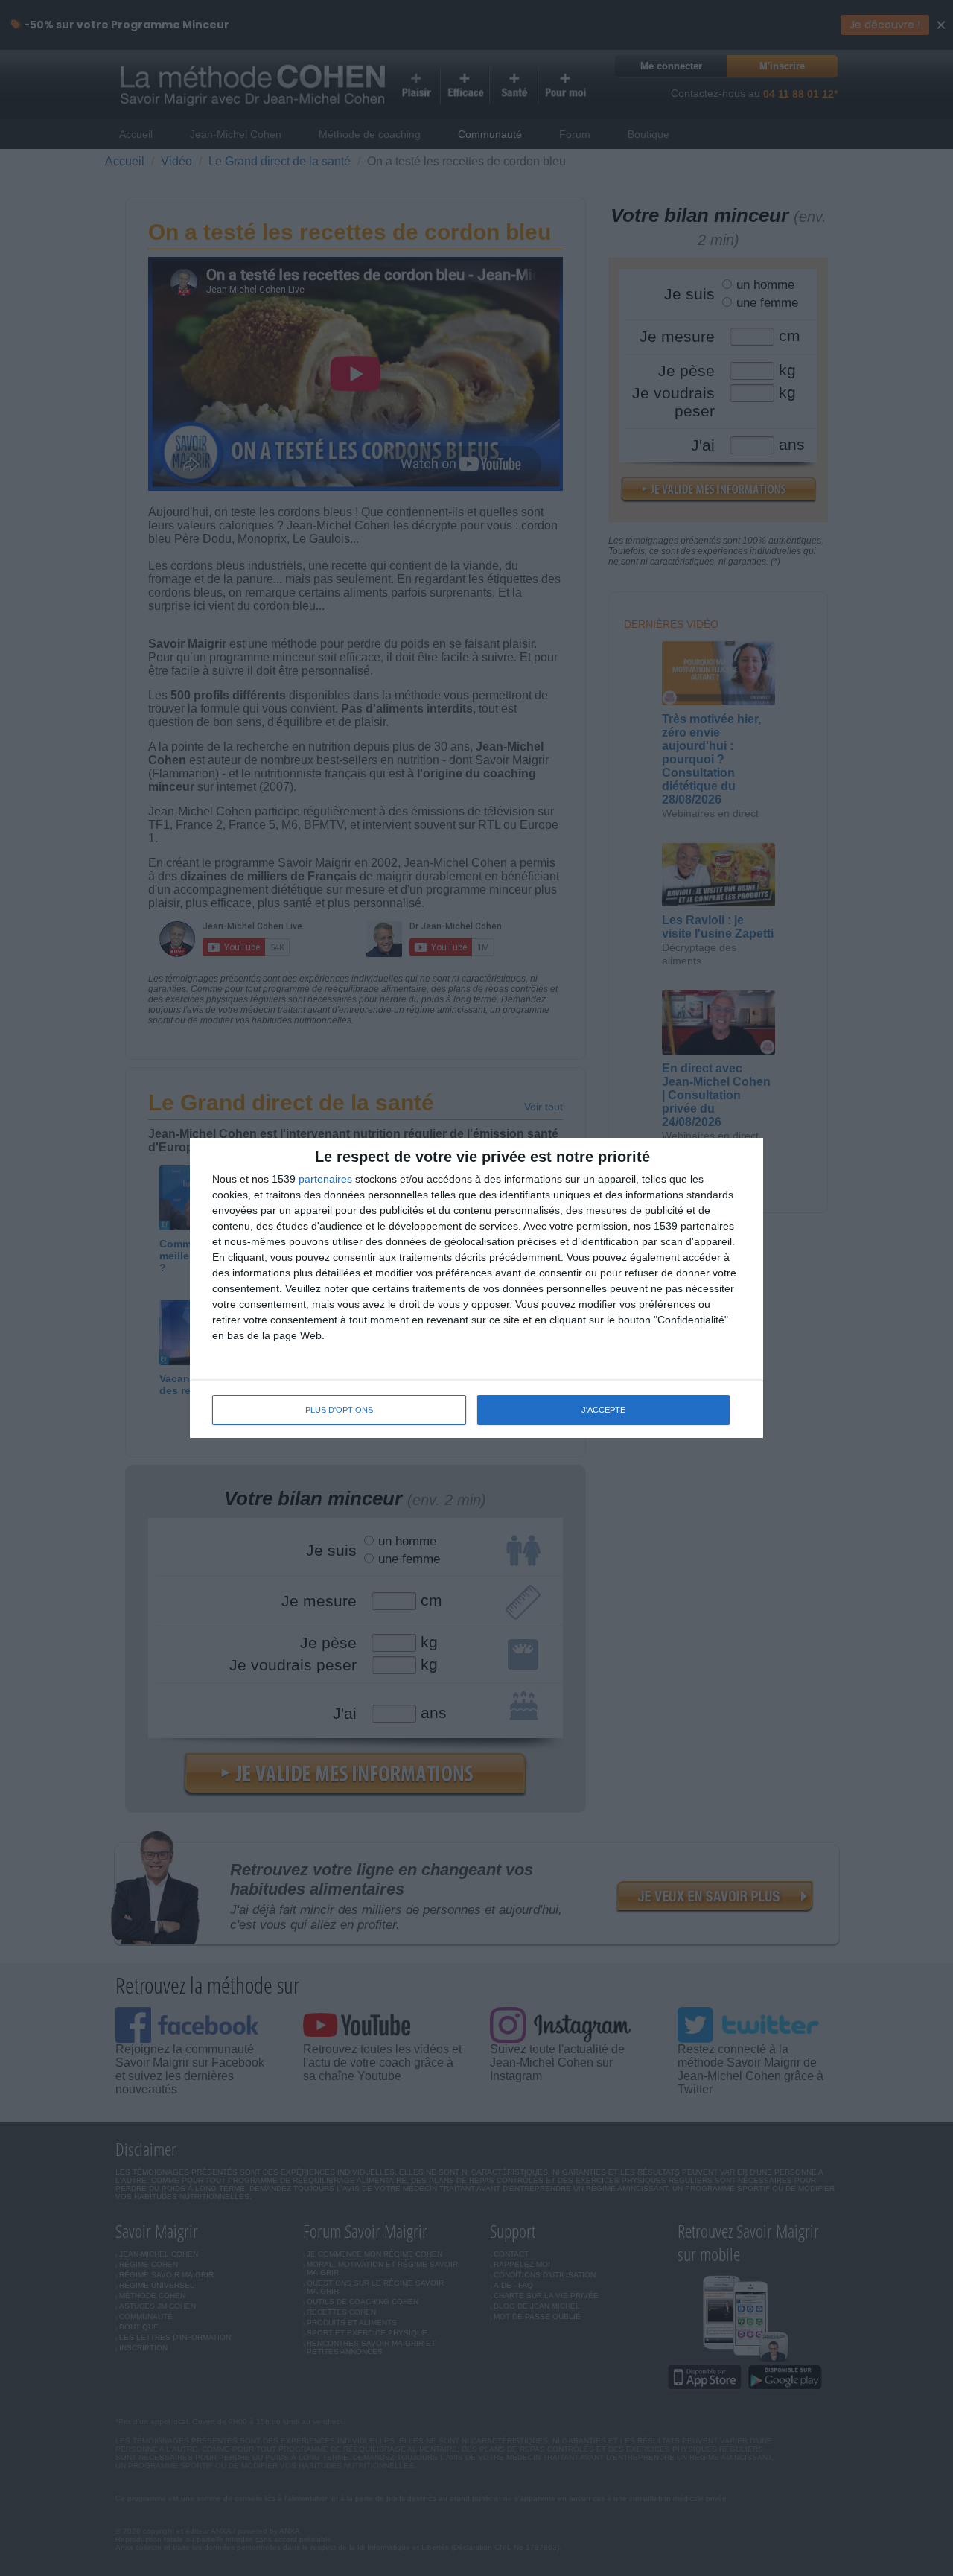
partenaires (325, 1179)
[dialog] (476, 1288)
